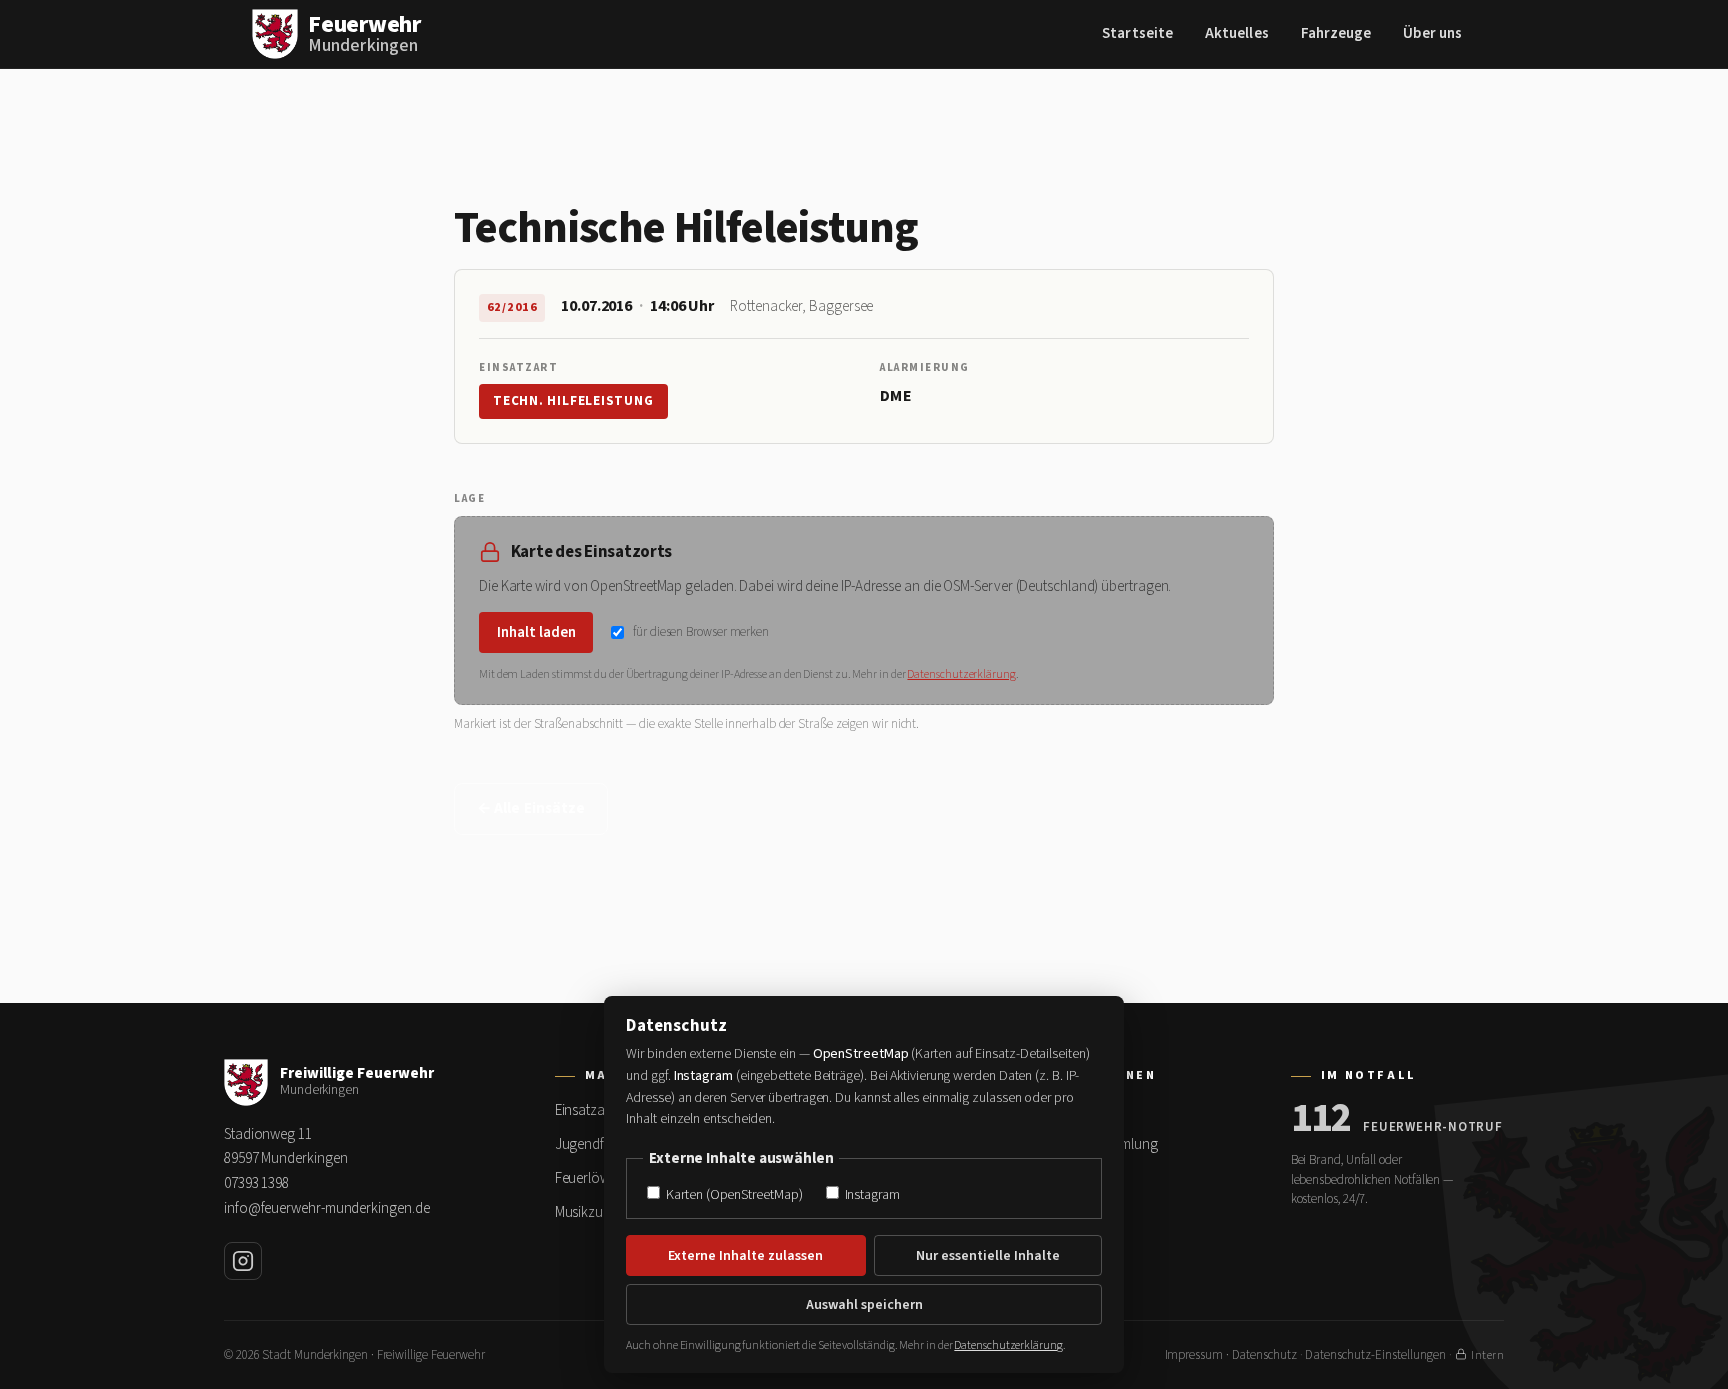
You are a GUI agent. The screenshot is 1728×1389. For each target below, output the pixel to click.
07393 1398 (256, 1183)
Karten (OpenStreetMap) (732, 1194)
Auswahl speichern (864, 1305)
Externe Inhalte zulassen (745, 1256)
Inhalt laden (536, 632)
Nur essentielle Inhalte (988, 1256)
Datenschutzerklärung (961, 674)
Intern (1487, 1355)
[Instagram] (243, 1261)
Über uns (1432, 33)
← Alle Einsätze (531, 808)
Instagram (871, 1194)
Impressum (1194, 1355)
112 (1321, 1119)
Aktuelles (1237, 33)
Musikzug (583, 1212)
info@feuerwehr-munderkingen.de (326, 1208)
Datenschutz (1264, 1355)
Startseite (1137, 33)
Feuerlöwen (590, 1178)
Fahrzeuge (1336, 33)
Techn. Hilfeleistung (573, 401)
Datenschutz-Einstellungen (1375, 1355)
